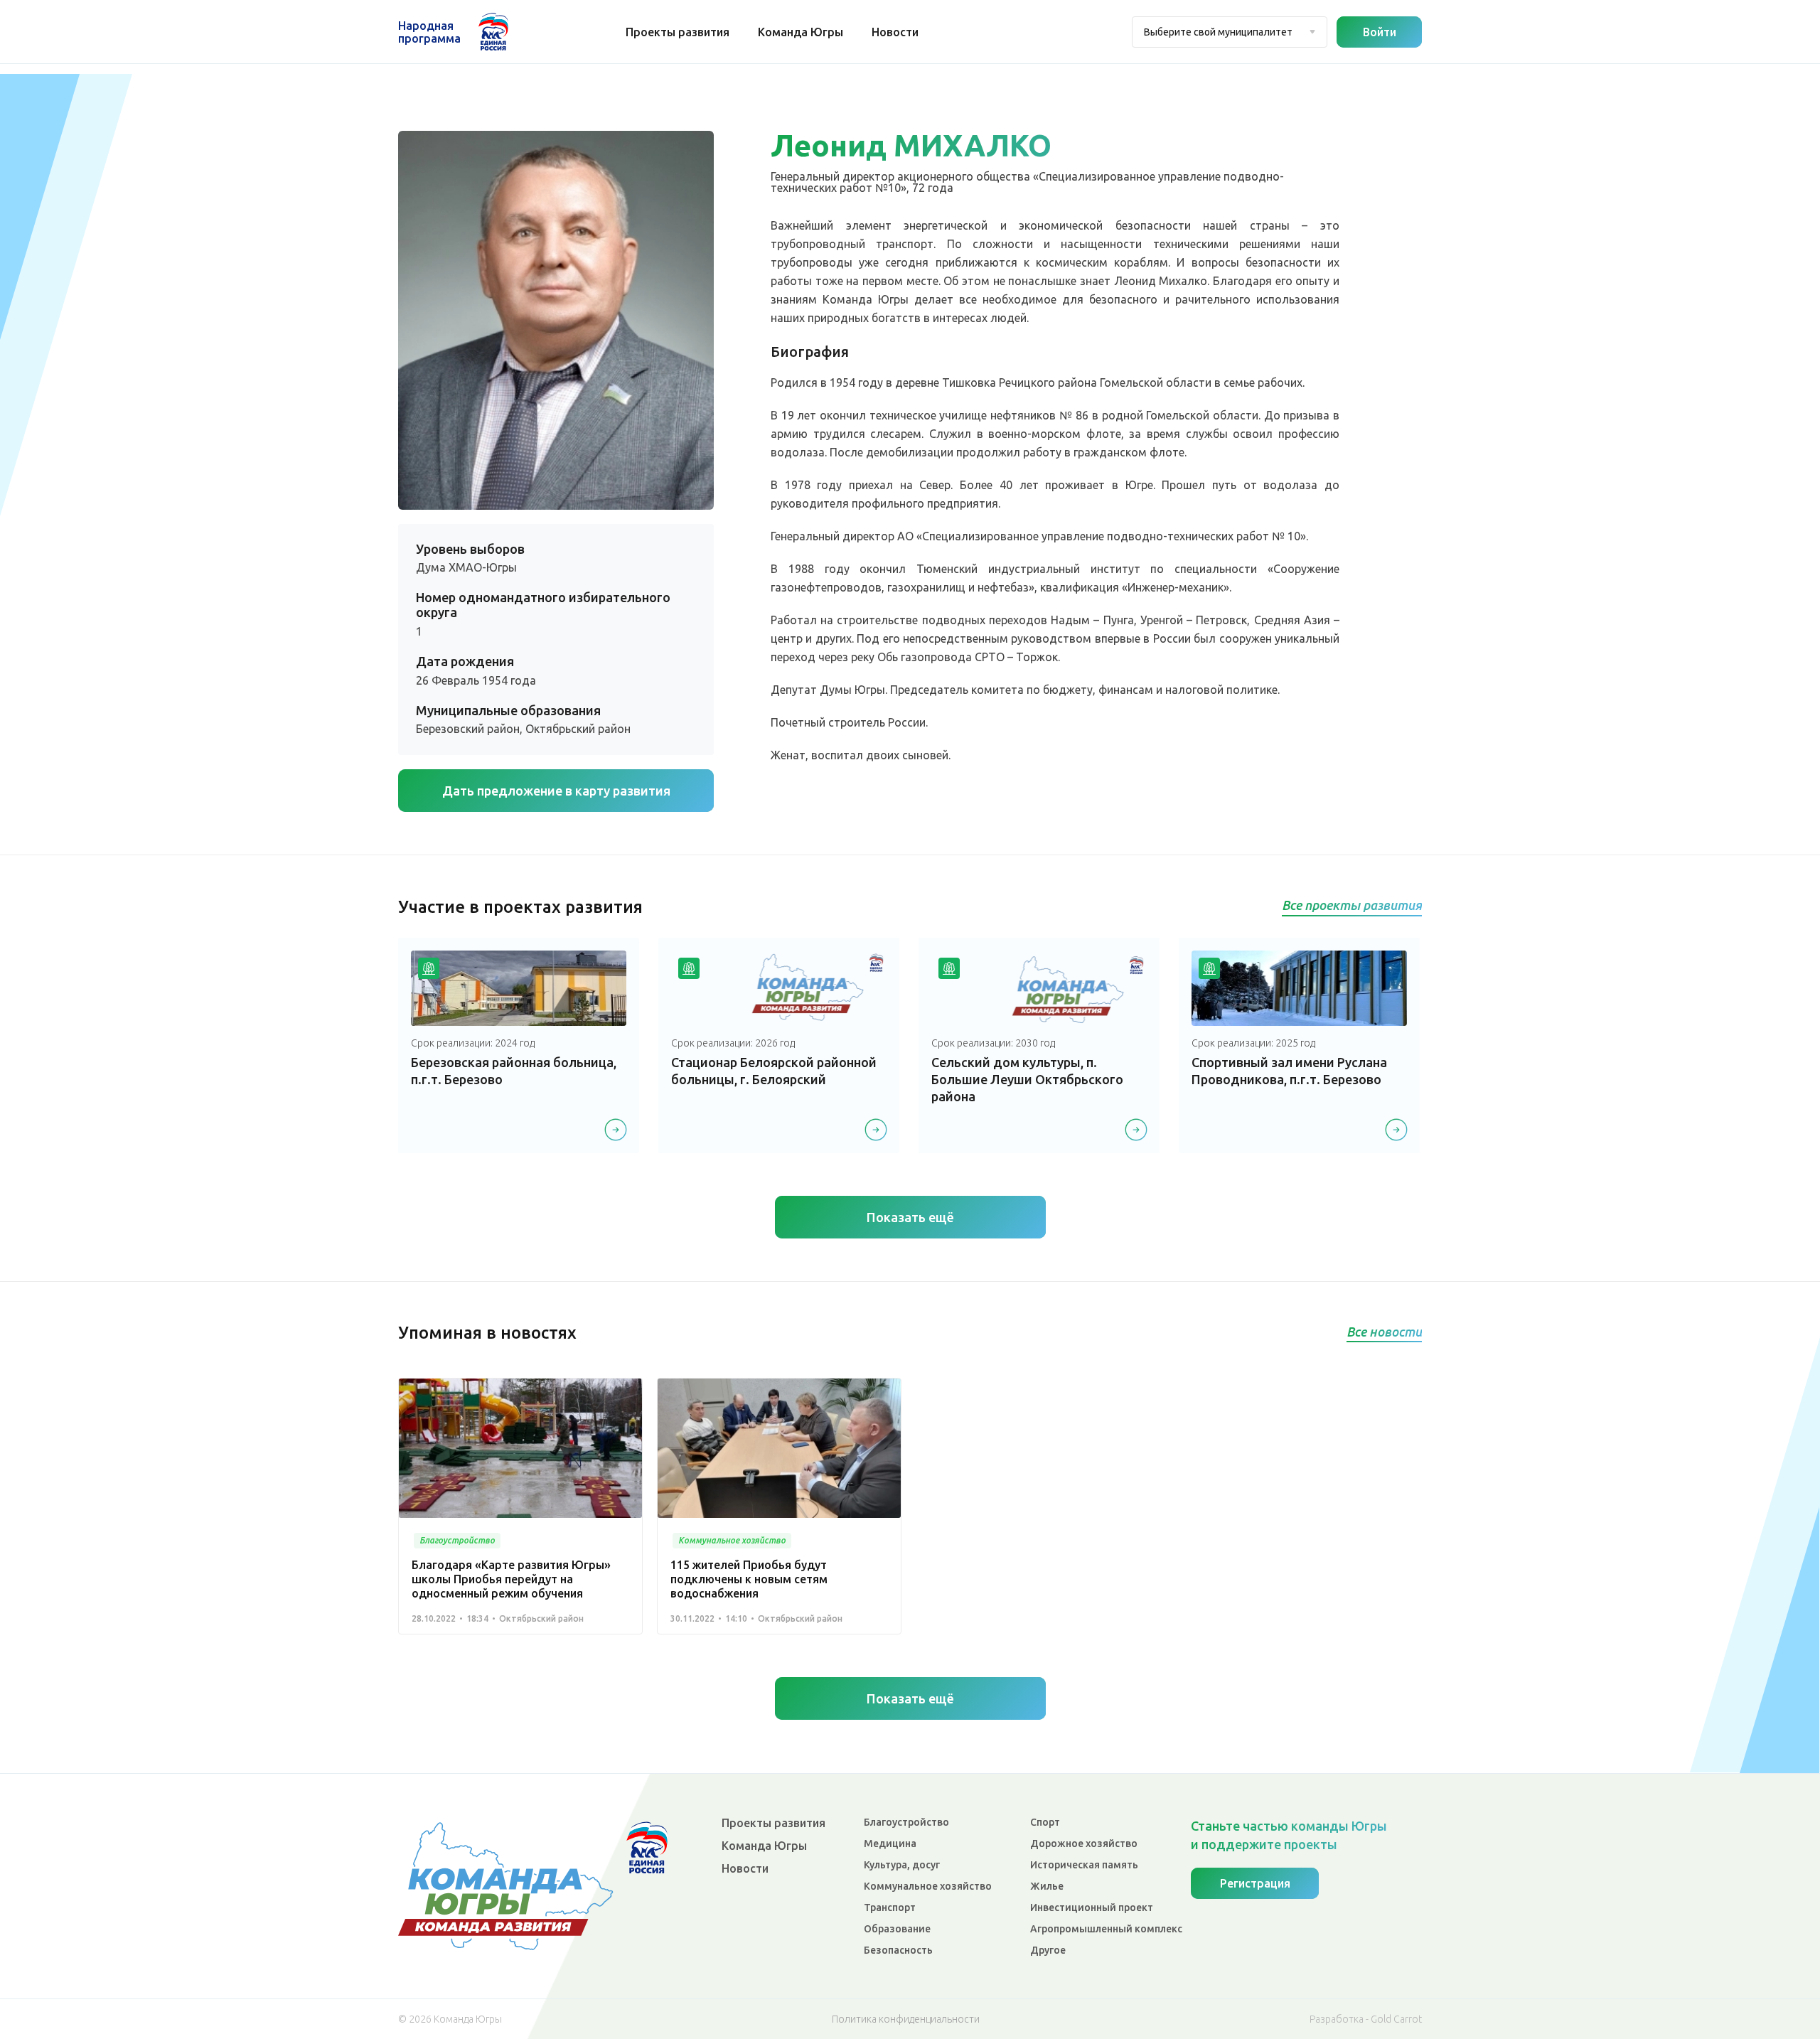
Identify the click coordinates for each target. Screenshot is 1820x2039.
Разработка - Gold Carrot (1366, 2019)
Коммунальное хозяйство (928, 1886)
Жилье (1047, 1886)
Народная (429, 32)
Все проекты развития (1352, 905)
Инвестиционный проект (1092, 1907)
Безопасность (898, 1950)
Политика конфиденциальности (906, 2019)
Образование (897, 1929)
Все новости (1384, 1332)
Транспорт (890, 1907)
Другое (1048, 1950)
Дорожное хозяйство (1084, 1843)
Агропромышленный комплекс (1106, 1929)
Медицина (890, 1843)
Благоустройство (906, 1822)
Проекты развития (678, 32)
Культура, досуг (902, 1865)
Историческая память (1084, 1865)
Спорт (1045, 1822)
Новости (895, 32)
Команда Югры (801, 32)
